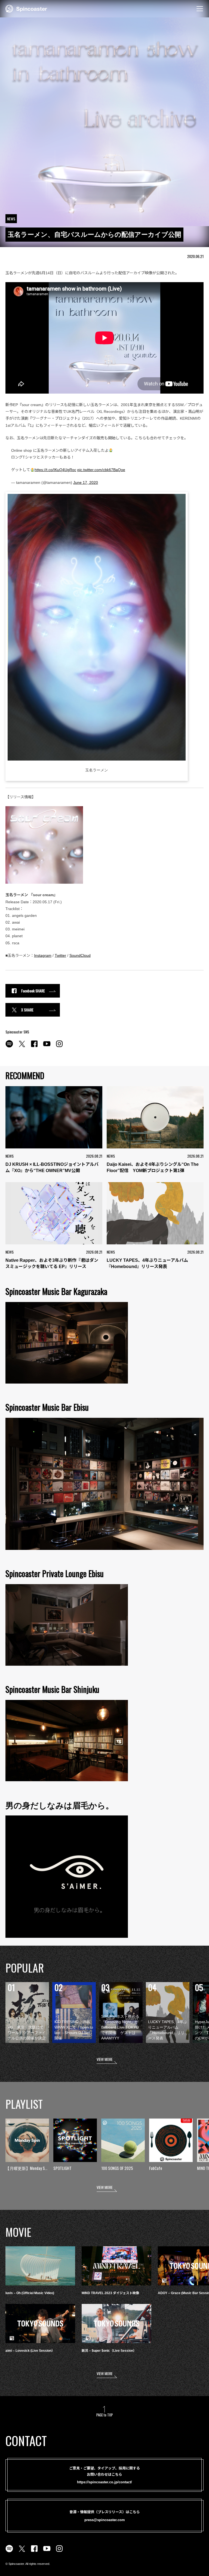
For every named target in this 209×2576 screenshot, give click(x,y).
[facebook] (34, 1047)
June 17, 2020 (86, 482)
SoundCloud (80, 955)
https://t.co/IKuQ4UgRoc (55, 470)
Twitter (60, 955)
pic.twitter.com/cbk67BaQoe (101, 470)
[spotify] (9, 1047)
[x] (22, 1047)
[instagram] (59, 1047)
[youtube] (47, 1047)
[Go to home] (26, 8)
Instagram (43, 955)
